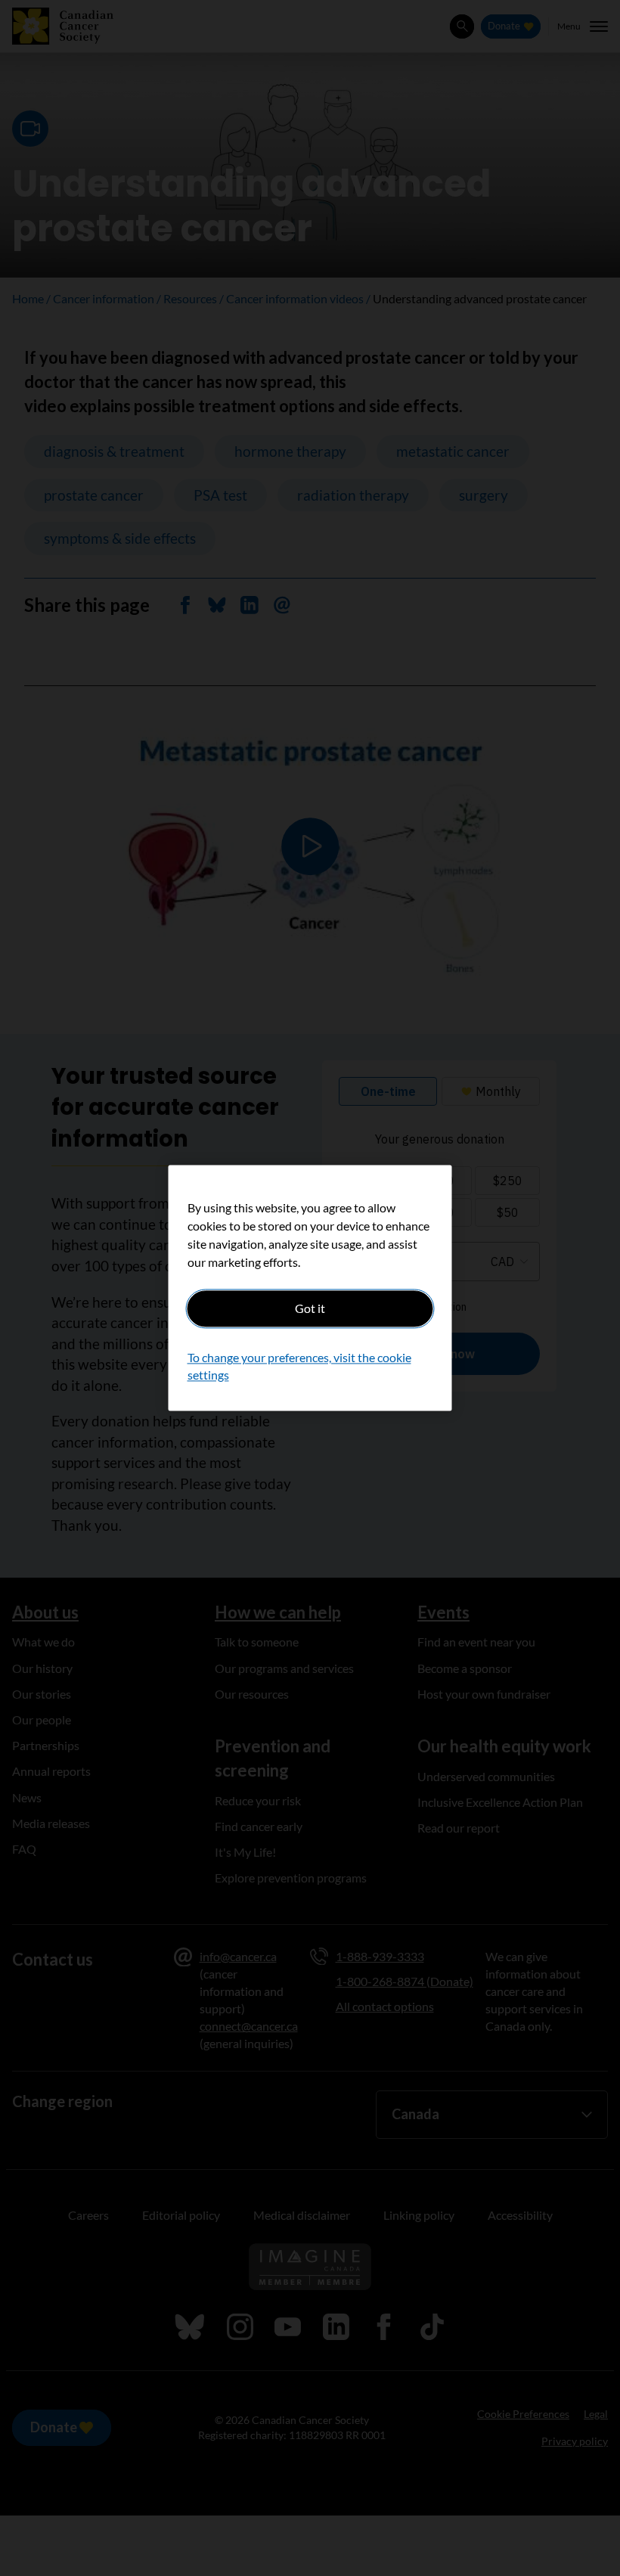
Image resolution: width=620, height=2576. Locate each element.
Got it (310, 1308)
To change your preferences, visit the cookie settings (299, 1366)
